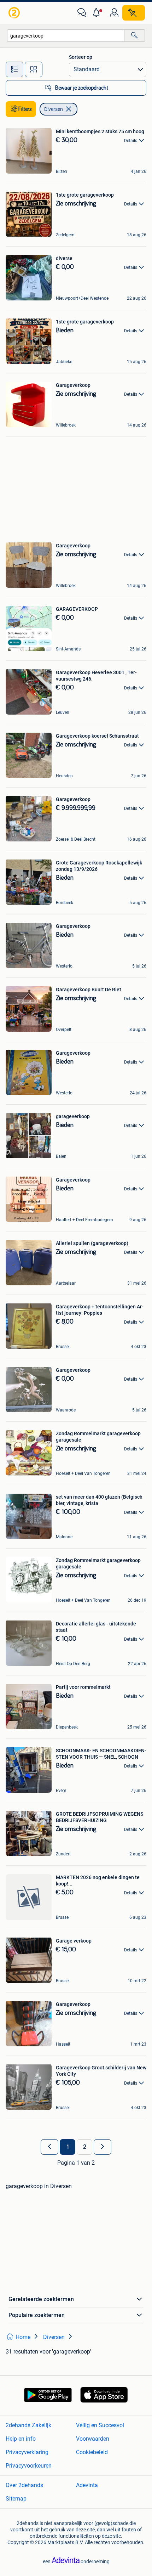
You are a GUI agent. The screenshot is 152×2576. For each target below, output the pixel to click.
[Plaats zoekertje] (134, 13)
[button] (98, 13)
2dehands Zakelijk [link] (28, 2425)
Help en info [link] (21, 2439)
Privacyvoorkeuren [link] (29, 2466)
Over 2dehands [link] (24, 2485)
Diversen (54, 109)
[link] (15, 13)
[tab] (14, 69)
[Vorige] (49, 2147)
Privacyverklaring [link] (27, 2452)
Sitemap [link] (16, 2499)
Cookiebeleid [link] (92, 2452)
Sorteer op (81, 57)
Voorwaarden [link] (93, 2439)
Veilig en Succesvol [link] (100, 2425)
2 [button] (85, 2147)
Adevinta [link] (87, 2485)
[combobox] (66, 36)
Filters (25, 109)
